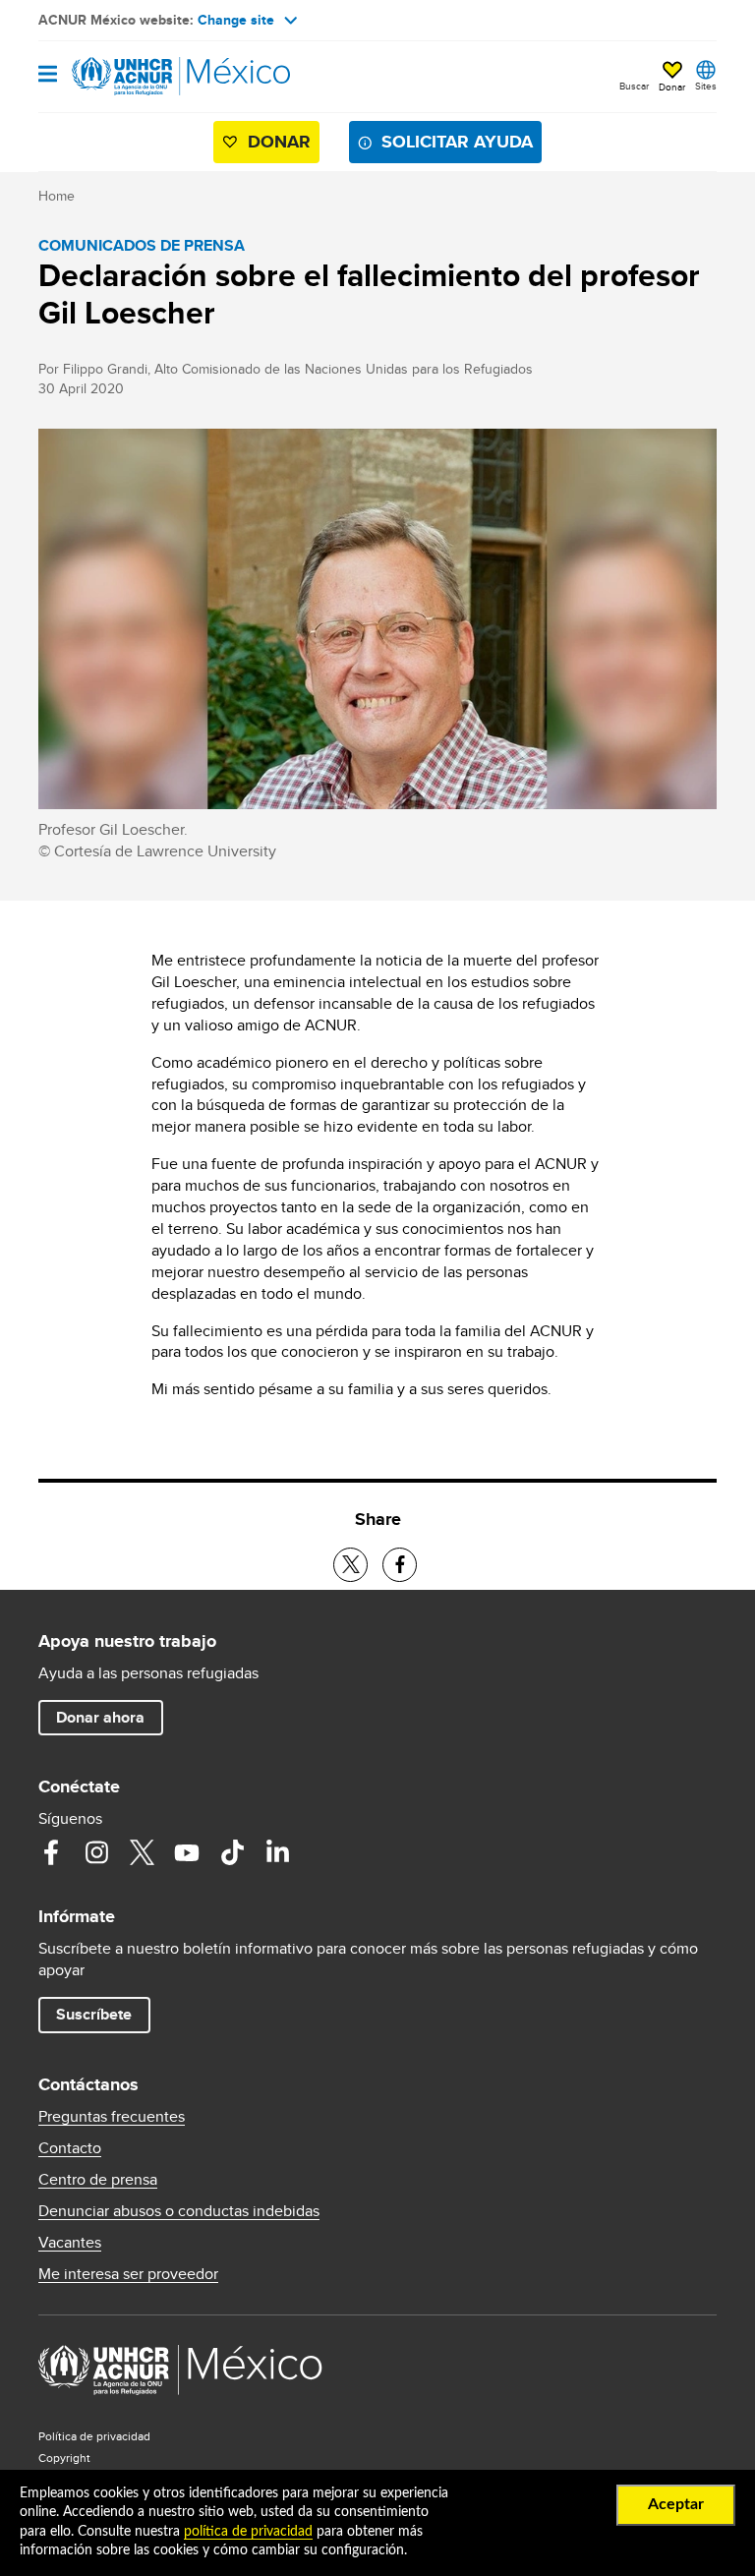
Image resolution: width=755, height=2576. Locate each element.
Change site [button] (236, 20)
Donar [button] (672, 87)
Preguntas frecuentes (112, 2117)
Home (57, 196)
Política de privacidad (94, 2436)
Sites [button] (706, 86)
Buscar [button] (634, 86)
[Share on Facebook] (400, 1565)
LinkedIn (277, 1852)
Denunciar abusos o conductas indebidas (179, 2211)
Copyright (64, 2458)
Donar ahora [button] (100, 1717)
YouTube (187, 1852)
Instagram (96, 1852)
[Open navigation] (48, 75)
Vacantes (70, 2243)
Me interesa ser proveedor (128, 2274)
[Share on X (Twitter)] (350, 1565)
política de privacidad (248, 2532)
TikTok (232, 1852)
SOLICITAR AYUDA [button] (457, 142)
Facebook (51, 1852)
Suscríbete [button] (94, 2014)
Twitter (142, 1852)
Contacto (70, 2148)
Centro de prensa (98, 2180)
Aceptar (676, 2504)
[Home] (139, 77)
